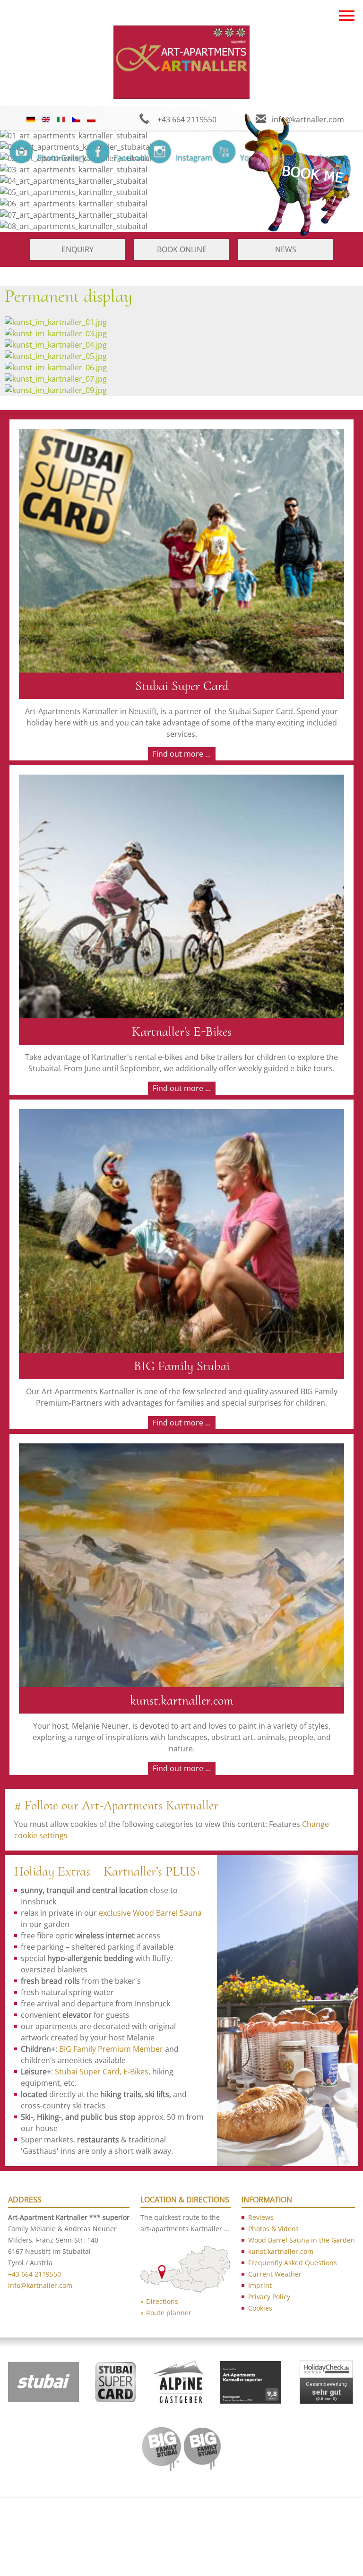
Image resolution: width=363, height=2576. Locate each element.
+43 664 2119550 (35, 2274)
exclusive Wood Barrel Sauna (150, 1913)
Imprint (260, 2285)
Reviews (261, 2217)
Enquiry (78, 249)
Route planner (169, 2313)
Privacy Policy (269, 2297)
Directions (162, 2301)
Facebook (131, 158)
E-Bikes (136, 2072)
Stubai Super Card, (88, 2072)
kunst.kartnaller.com (281, 2251)
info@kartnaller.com (40, 2285)
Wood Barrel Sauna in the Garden (302, 2240)
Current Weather (275, 2274)
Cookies (260, 2308)
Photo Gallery (62, 158)
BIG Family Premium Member (111, 2049)
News (286, 249)
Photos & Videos (273, 2229)
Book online (182, 249)
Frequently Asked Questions (293, 2263)
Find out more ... (182, 754)
